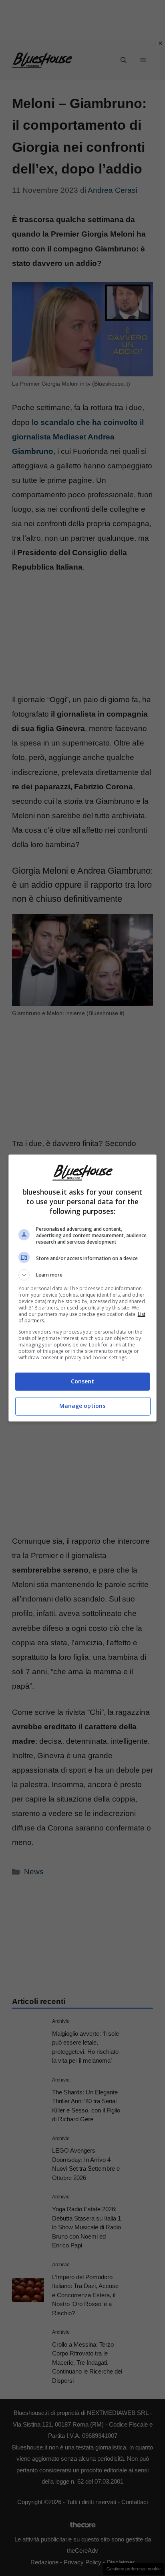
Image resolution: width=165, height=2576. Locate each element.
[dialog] (83, 1288)
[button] (83, 1275)
